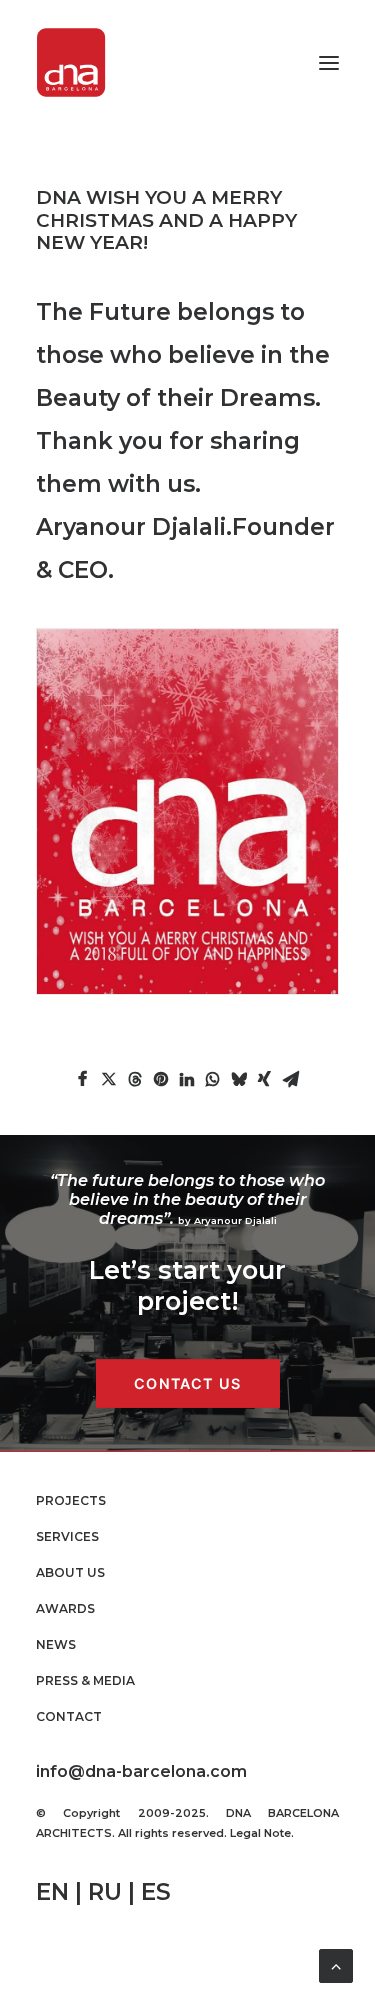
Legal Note (260, 1833)
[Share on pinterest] (161, 1079)
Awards (65, 1608)
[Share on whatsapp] (213, 1079)
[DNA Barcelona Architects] (71, 62)
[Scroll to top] (336, 1964)
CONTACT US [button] (187, 1384)
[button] (329, 62)
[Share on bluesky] (239, 1079)
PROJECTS (71, 1500)
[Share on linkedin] (187, 1079)
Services (67, 1536)
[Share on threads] (135, 1079)
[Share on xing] (265, 1079)
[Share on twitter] (109, 1079)
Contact (69, 1716)
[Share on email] (291, 1079)
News (56, 1644)
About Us (70, 1572)
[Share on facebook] (83, 1079)
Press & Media (85, 1680)
